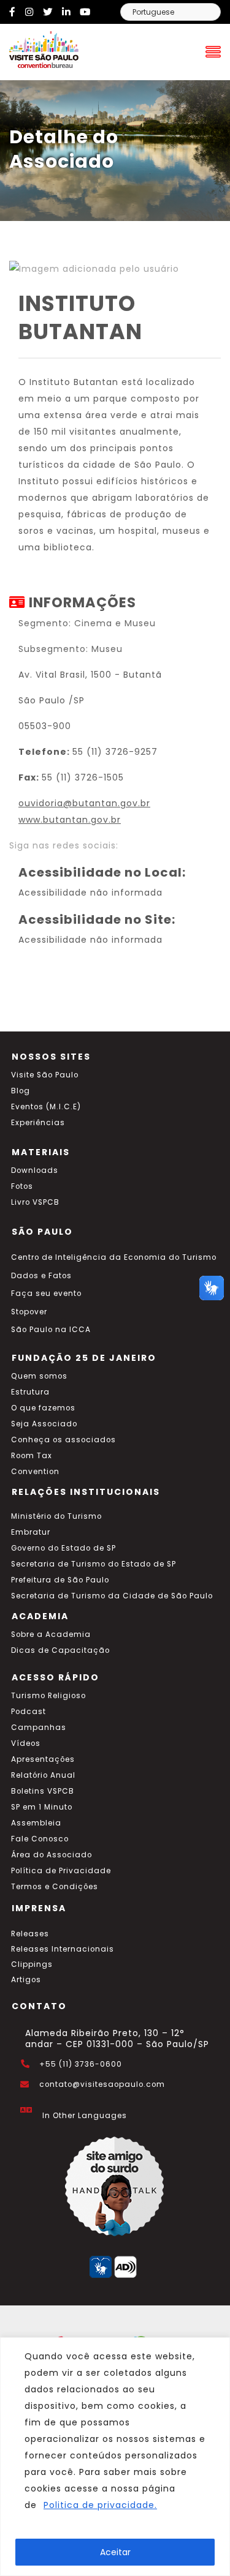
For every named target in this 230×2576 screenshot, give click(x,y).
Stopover (29, 1312)
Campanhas (39, 1728)
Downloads (35, 1170)
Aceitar (115, 2552)
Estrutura (30, 1392)
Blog (21, 1091)
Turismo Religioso (48, 1696)
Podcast (29, 1712)
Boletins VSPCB (43, 1791)
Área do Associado (52, 1855)
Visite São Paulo (45, 1075)
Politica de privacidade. (100, 2505)
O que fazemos (43, 1408)
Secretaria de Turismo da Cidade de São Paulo (112, 1596)
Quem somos (39, 1376)
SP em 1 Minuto (42, 1807)
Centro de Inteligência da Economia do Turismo (114, 1257)
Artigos (26, 1980)
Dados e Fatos (41, 1276)
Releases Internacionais (63, 1949)
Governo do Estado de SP (63, 1548)
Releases (30, 1934)
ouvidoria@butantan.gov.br (84, 803)
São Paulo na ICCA (51, 1330)
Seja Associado (44, 1424)
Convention (35, 1472)
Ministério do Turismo (56, 1516)
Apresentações (43, 1759)
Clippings (32, 1964)
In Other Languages (85, 2116)
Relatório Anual (43, 1775)
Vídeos (26, 1743)
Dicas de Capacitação (60, 1650)
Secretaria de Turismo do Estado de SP (94, 1564)
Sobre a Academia (51, 1634)
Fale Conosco (40, 1839)
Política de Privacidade (61, 1871)
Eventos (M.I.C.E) (46, 1107)
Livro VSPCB (35, 1202)
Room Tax (32, 1456)
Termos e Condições (55, 1887)
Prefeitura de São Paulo (60, 1580)
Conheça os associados (63, 1440)
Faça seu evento (46, 1294)
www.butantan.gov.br (70, 820)
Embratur (31, 1532)
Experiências (38, 1123)
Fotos (22, 1186)
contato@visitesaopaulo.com (102, 2084)
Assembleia (36, 1823)
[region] (115, 2457)
